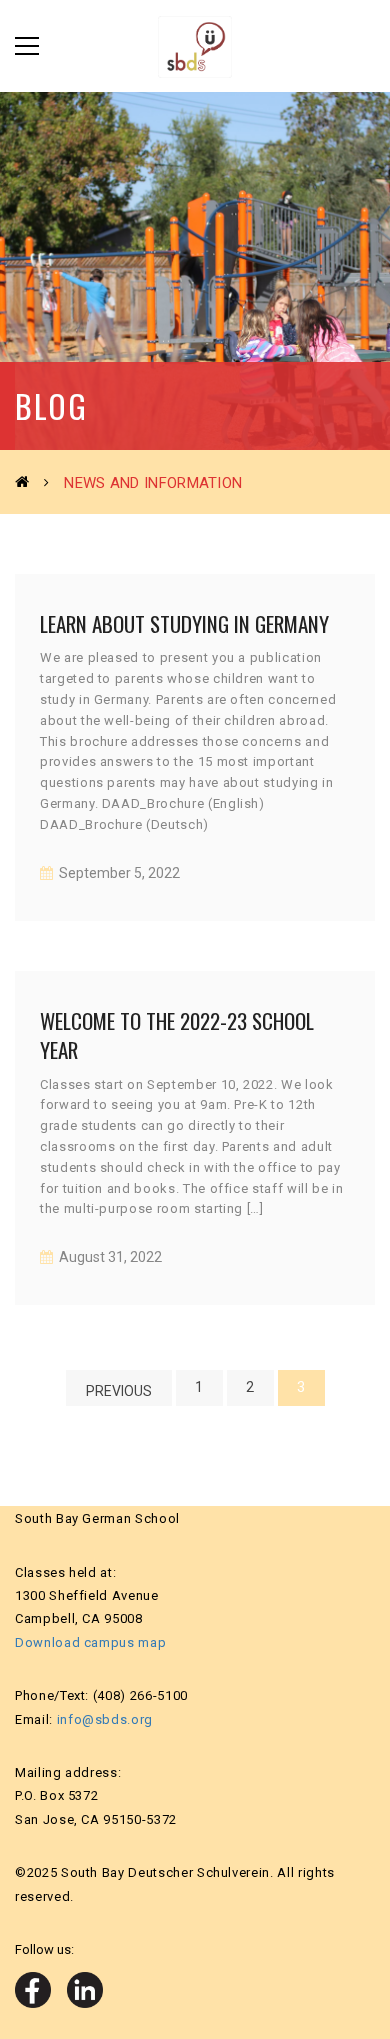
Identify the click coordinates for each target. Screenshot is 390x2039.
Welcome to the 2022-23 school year (177, 1035)
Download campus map (90, 1642)
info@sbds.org (105, 1719)
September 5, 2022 (118, 873)
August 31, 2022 (109, 1257)
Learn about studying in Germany (184, 623)
